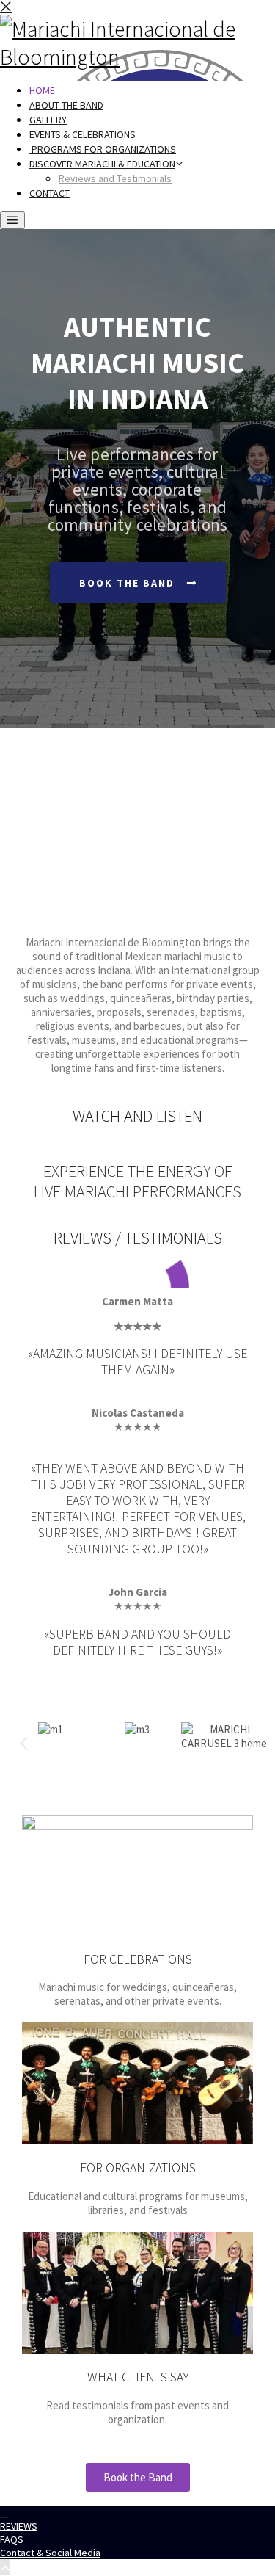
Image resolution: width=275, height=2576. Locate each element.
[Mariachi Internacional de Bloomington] (137, 57)
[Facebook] (4, 2514)
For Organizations (138, 2168)
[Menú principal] (12, 220)
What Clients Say (138, 2377)
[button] (24, 1743)
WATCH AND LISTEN (137, 1116)
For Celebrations (138, 1959)
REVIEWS (19, 2526)
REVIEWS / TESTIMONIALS (138, 1238)
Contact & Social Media (50, 2553)
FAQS (12, 2539)
